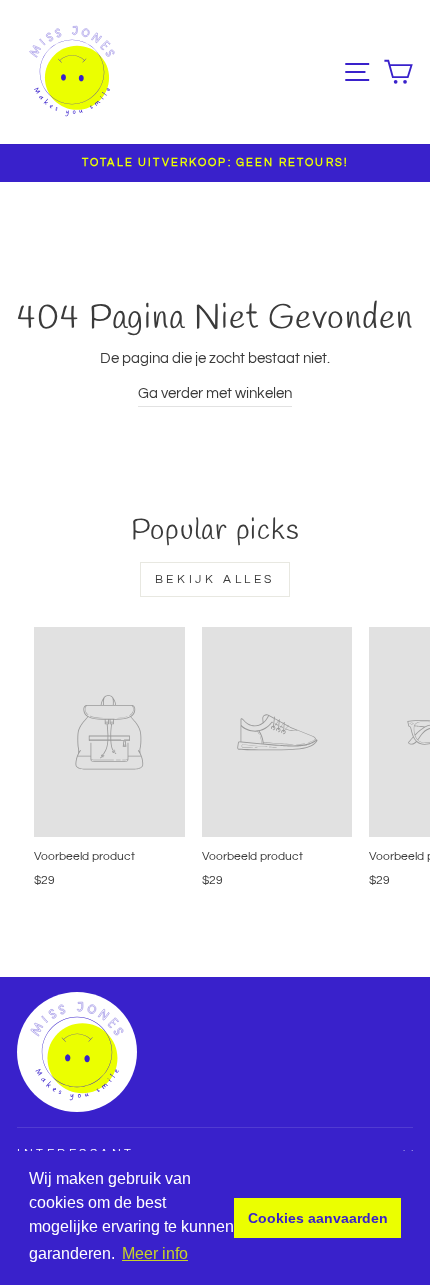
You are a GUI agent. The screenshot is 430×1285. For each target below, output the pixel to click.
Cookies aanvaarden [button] (318, 1218)
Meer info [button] (155, 1253)
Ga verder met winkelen (215, 393)
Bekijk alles (215, 579)
